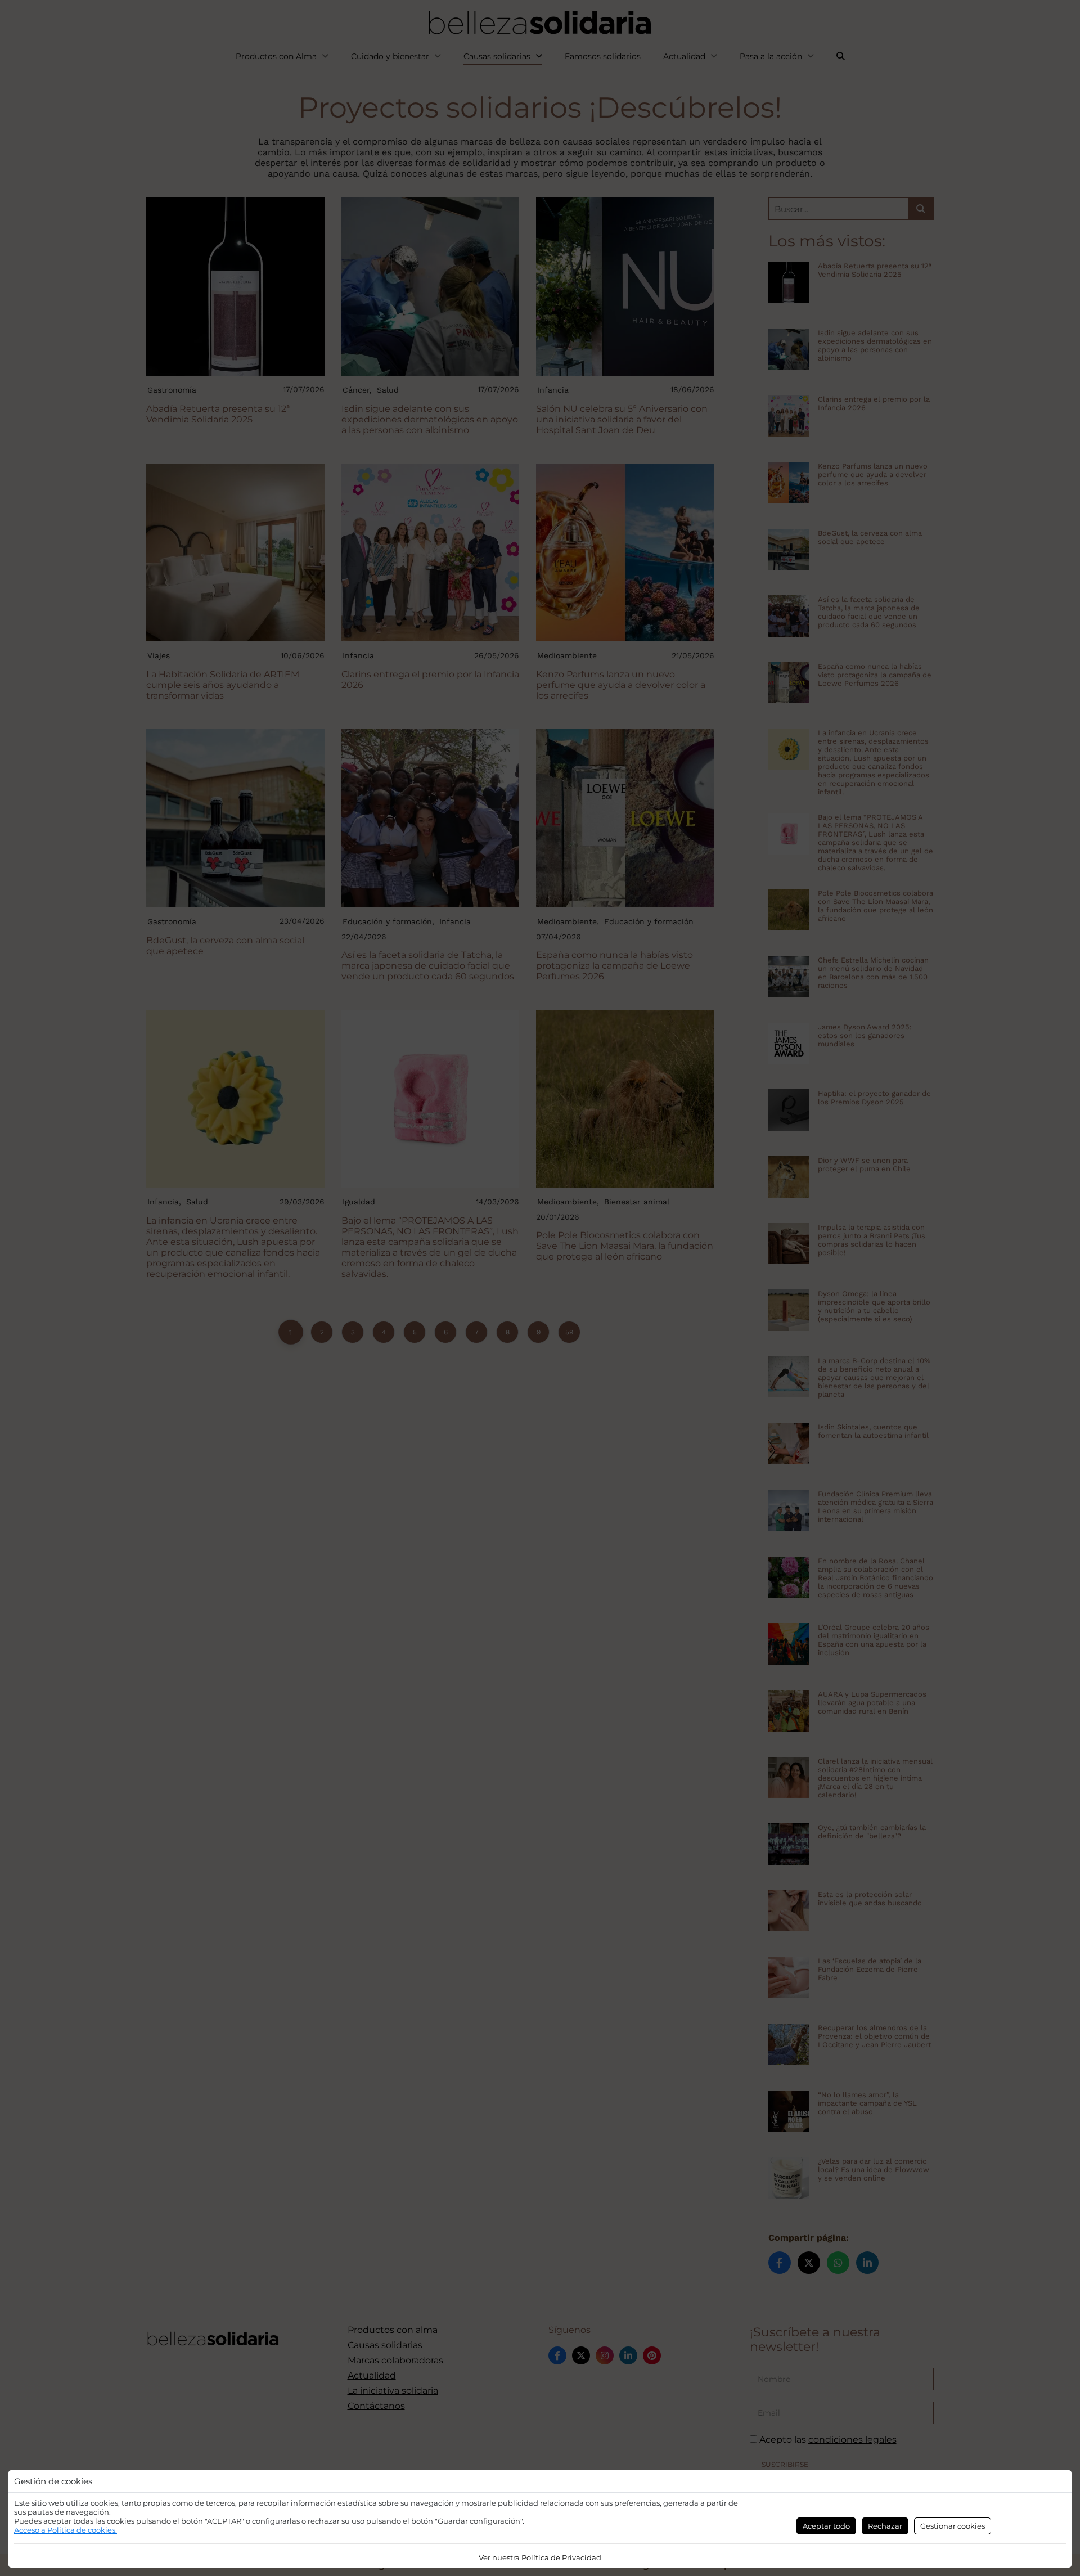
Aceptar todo (826, 2526)
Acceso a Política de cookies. (66, 2530)
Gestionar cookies (953, 2526)
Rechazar (885, 2526)
